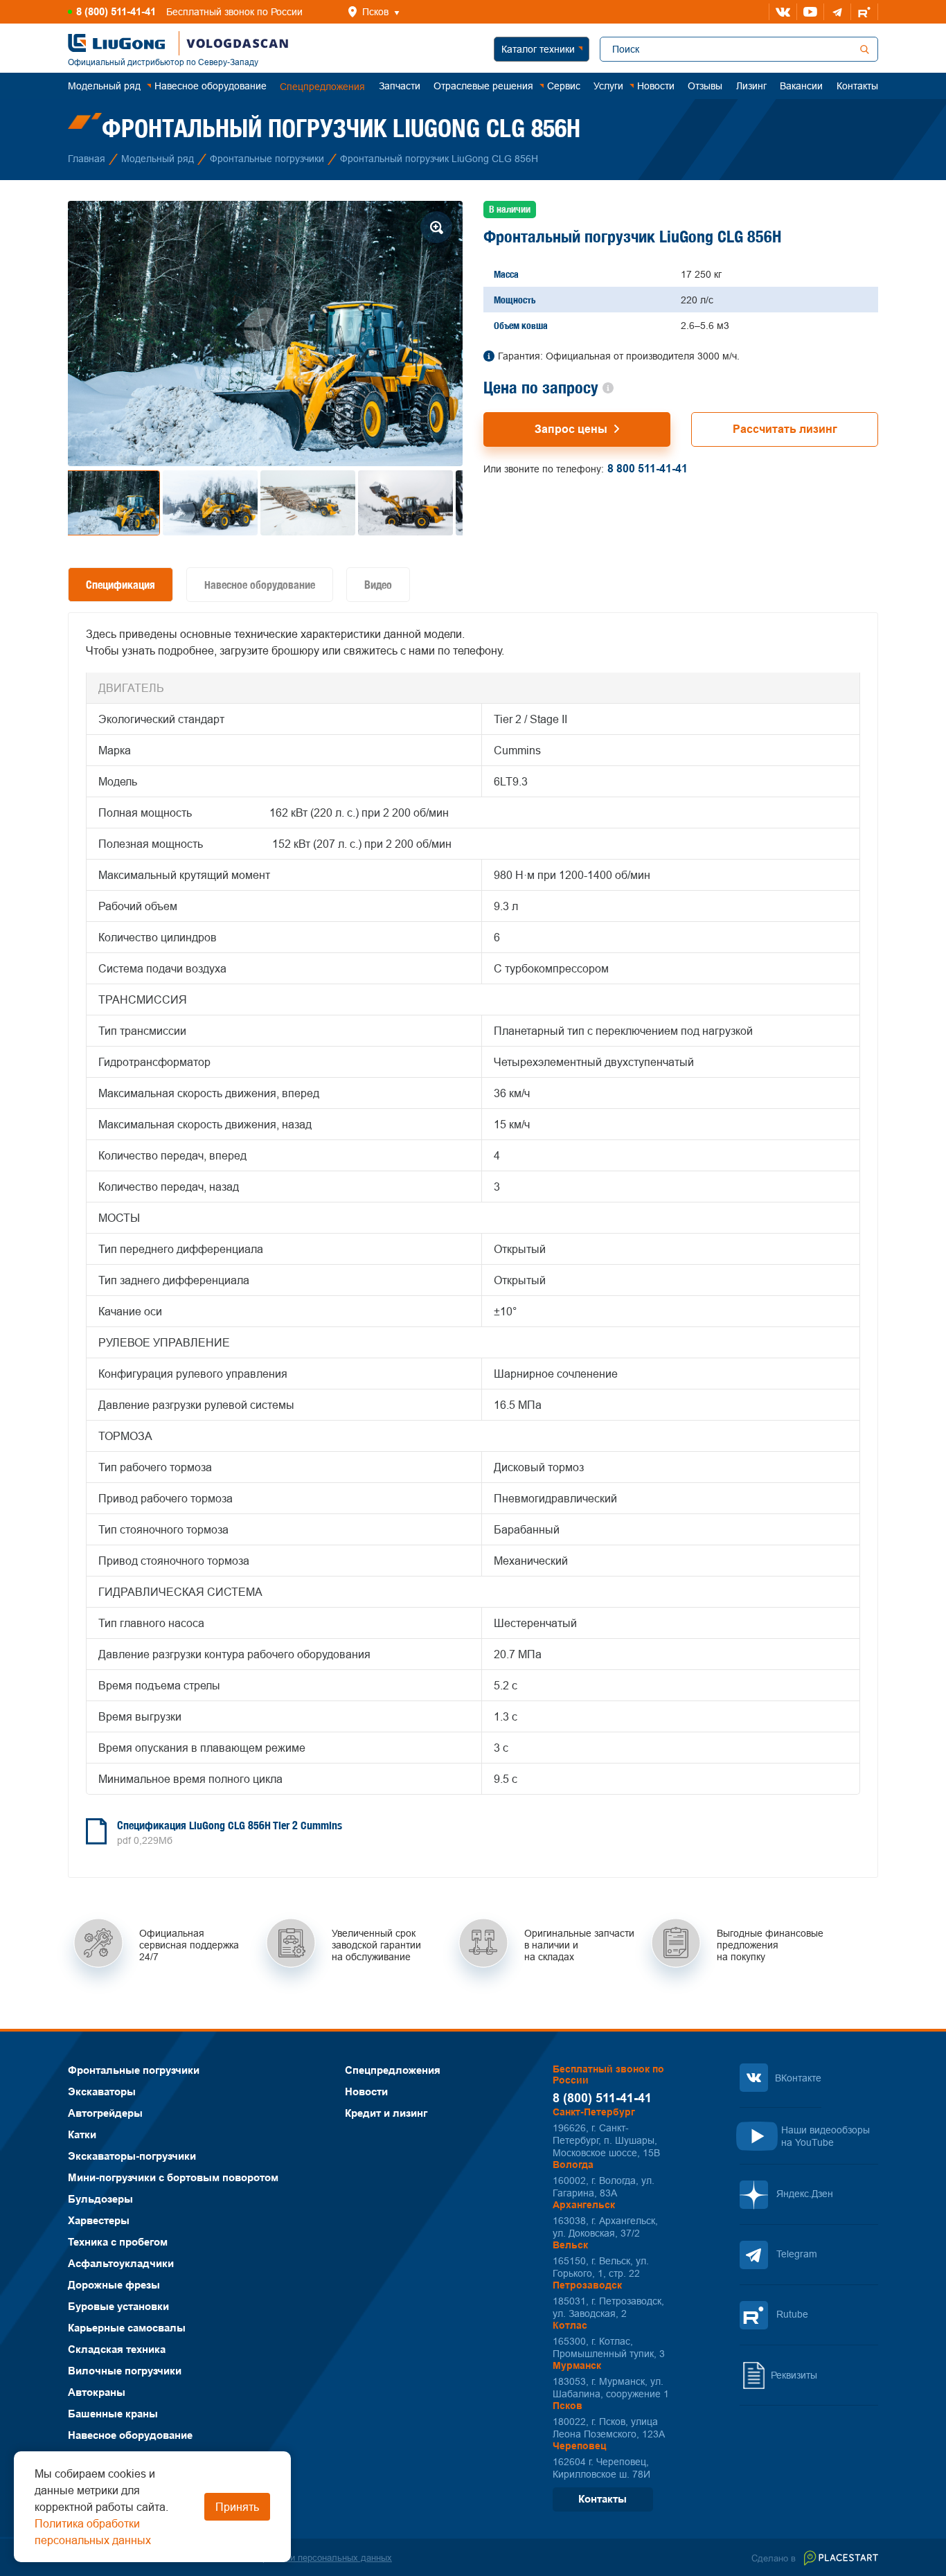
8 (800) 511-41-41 (116, 12)
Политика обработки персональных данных (301, 2557)
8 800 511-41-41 (648, 469)
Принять (237, 2507)
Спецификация (121, 585)
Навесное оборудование (260, 585)
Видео (378, 585)
